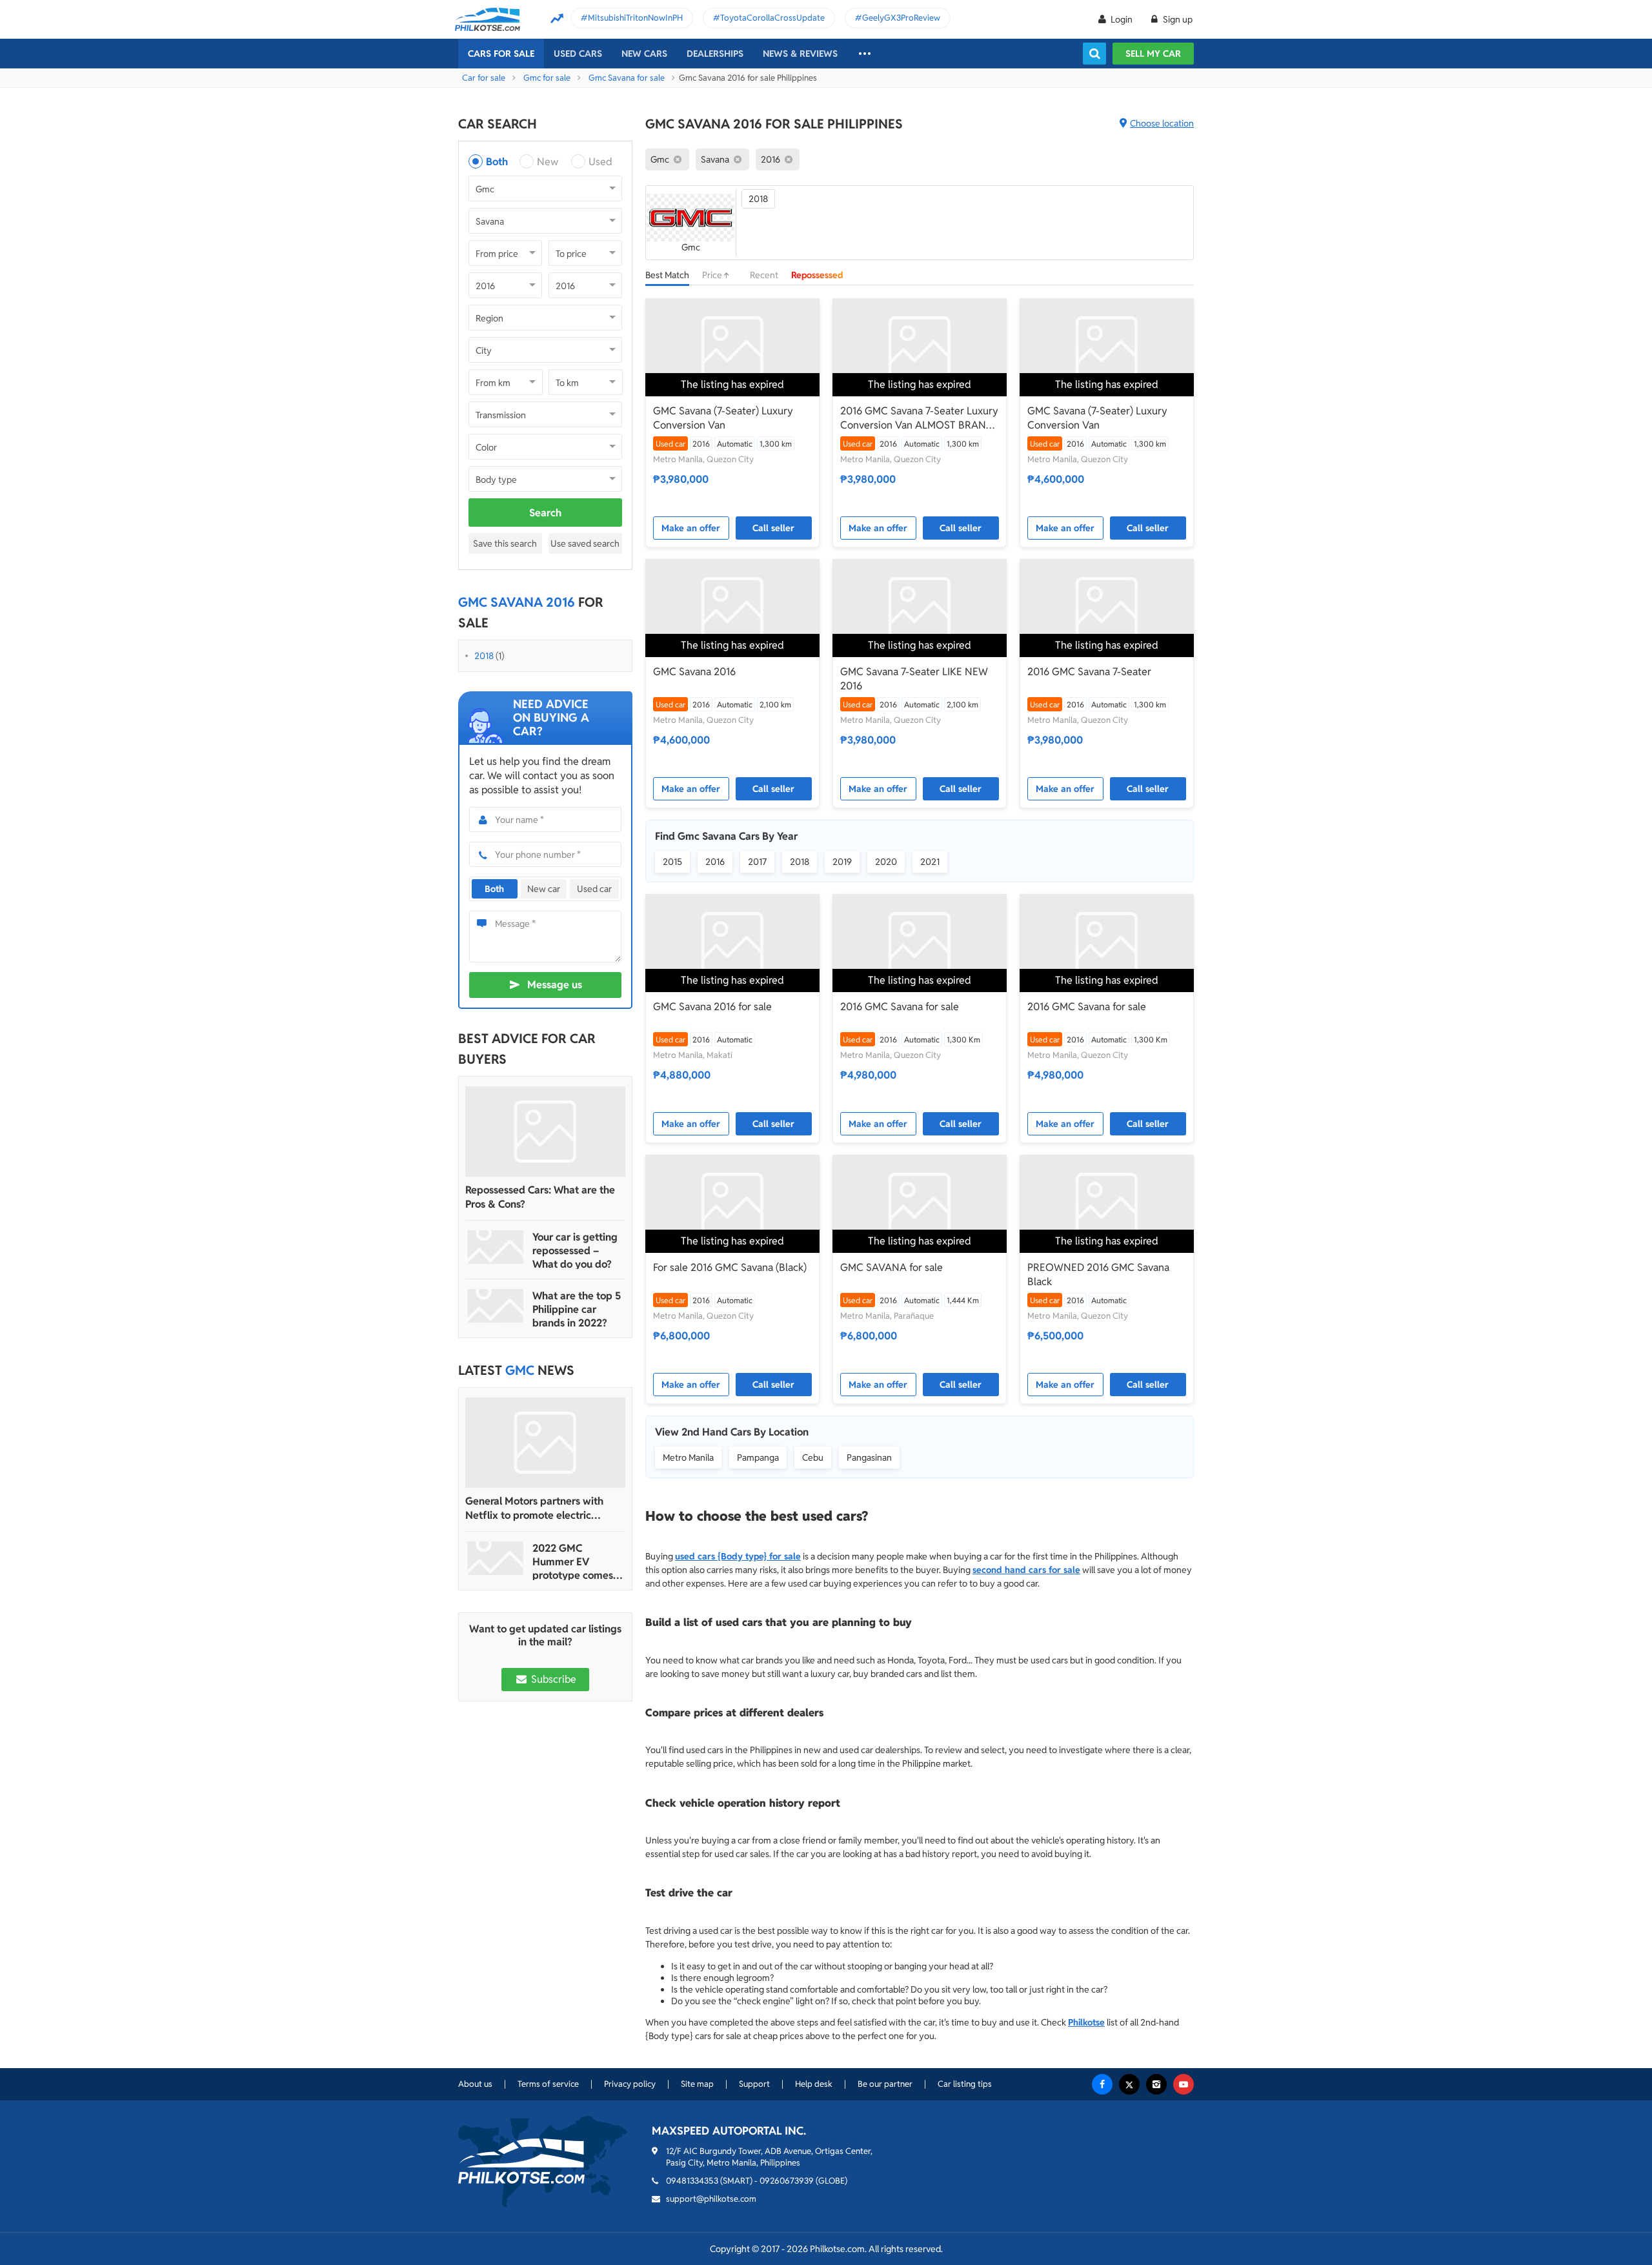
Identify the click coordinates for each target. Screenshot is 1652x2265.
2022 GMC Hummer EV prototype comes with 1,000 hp (573, 1562)
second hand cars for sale (1026, 1570)
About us (475, 2084)
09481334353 (692, 2181)
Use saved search (585, 543)
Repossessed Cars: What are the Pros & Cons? (540, 1197)
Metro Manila (688, 1458)
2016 (715, 862)
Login (1122, 19)
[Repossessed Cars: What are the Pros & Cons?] (545, 1132)
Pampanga (758, 1458)
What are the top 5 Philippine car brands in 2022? (577, 1309)
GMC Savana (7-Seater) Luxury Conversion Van (723, 418)
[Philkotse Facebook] (1102, 2084)
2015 (672, 862)
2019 (842, 862)
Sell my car (1153, 54)
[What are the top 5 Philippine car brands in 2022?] (496, 1306)
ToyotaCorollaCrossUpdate (772, 18)
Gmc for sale (547, 78)
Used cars (578, 54)
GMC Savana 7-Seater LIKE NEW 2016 (914, 679)
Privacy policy (630, 2084)
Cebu (813, 1458)
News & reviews (800, 54)
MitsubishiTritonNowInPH (635, 18)
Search (545, 513)
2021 (930, 862)
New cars (644, 54)
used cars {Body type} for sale (738, 1556)
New (548, 162)
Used (600, 162)
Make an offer (691, 528)
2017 (757, 862)
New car (544, 889)
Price (713, 275)
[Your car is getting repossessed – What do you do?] (496, 1247)
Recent (764, 275)
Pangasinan (869, 1458)
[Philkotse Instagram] (1156, 2084)
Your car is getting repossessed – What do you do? (575, 1251)
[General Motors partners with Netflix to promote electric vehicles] (545, 1443)
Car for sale (484, 78)
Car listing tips (965, 2084)
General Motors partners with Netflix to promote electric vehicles (534, 1508)
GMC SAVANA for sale (891, 1267)
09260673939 (787, 2181)
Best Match (667, 275)
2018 (484, 656)
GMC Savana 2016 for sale (712, 1007)
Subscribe (552, 1679)
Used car (594, 889)
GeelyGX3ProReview (901, 18)
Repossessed (817, 275)
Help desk (814, 2084)
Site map (697, 2084)
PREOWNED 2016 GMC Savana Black (1098, 1275)
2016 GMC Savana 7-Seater (1089, 672)
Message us (555, 985)
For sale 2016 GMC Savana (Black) (730, 1267)
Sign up (1177, 19)
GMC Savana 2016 (694, 672)
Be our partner (885, 2084)
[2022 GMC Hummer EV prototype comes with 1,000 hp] (496, 1558)
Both (497, 162)
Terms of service (548, 2084)
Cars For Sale (501, 54)
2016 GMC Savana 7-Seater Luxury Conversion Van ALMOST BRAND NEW (919, 418)
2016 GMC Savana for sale (900, 1007)
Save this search (505, 543)
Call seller (773, 528)
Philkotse (1086, 2022)
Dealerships (715, 54)
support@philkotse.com (711, 2199)
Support (754, 2084)
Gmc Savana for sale (627, 78)
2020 (886, 862)
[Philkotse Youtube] (1184, 2084)
